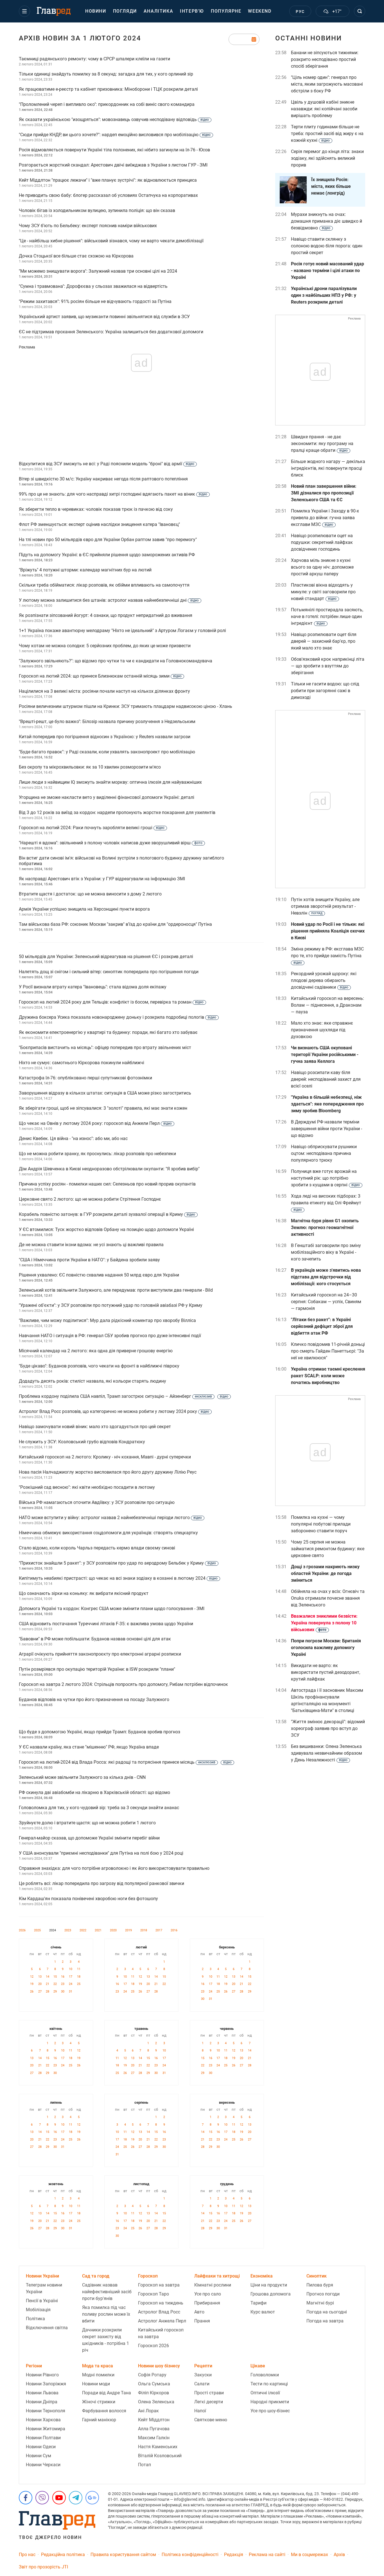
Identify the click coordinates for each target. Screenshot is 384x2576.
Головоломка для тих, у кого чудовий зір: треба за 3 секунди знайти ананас (99, 1808)
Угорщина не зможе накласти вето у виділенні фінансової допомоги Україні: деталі (107, 797)
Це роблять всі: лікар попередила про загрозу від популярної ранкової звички (101, 1883)
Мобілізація (38, 2310)
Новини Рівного (42, 2375)
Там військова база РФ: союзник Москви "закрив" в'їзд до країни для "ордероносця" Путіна (115, 924)
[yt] (59, 2498)
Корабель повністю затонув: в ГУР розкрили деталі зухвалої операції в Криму (107, 1214)
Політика (35, 2319)
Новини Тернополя (46, 2411)
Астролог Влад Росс (159, 2312)
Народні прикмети (270, 2402)
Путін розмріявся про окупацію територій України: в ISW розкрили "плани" (97, 1669)
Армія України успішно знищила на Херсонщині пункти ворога (84, 909)
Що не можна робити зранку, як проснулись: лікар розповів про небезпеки (97, 1154)
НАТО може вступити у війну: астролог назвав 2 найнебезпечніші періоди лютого (110, 1518)
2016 (174, 1930)
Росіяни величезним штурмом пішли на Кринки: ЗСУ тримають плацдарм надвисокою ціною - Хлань (126, 706)
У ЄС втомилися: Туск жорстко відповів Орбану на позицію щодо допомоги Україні (106, 1229)
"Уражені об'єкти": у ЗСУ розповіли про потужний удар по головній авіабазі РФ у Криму (111, 1305)
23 (63, 1984)
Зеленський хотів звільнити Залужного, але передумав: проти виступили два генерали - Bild (116, 1290)
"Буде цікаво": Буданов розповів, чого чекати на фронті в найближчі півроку (99, 1366)
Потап (144, 2465)
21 (48, 1984)
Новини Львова (42, 2393)
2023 (68, 1930)
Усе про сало (208, 2294)
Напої (200, 2411)
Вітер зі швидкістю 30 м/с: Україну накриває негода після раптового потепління (103, 479)
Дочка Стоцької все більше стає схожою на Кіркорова (76, 256)
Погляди (125, 11)
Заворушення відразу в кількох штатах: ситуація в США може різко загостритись (105, 1093)
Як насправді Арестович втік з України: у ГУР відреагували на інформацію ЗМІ (102, 879)
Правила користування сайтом (123, 2555)
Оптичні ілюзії (265, 2393)
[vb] (42, 2498)
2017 (159, 1930)
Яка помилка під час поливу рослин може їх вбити (106, 2314)
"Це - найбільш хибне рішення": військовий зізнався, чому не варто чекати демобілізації (111, 241)
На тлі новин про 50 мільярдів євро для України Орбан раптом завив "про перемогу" (108, 540)
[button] (24, 11)
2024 (53, 1930)
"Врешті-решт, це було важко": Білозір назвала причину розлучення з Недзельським (107, 721)
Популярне (226, 11)
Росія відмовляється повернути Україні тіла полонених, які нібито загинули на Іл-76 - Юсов (114, 150)
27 (40, 1992)
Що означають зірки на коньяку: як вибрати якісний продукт (84, 1593)
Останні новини (309, 38)
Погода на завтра (325, 2321)
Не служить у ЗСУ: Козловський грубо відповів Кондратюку (82, 1442)
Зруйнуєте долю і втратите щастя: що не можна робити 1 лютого (87, 1823)
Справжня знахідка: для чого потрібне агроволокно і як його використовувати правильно (114, 1868)
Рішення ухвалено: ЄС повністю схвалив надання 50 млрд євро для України (99, 1275)
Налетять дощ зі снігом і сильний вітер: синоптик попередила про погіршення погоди (109, 972)
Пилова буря (320, 2285)
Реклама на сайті (267, 2555)
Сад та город (96, 2276)
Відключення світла (47, 2328)
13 (40, 1977)
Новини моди (96, 2384)
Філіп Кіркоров (153, 2393)
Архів (339, 2555)
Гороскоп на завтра (159, 2285)
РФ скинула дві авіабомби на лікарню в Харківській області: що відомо (94, 1792)
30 (63, 1992)
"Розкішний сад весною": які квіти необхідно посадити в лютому (87, 1487)
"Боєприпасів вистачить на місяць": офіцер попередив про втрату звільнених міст (105, 1048)
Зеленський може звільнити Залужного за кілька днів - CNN (82, 1777)
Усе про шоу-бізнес (270, 2411)
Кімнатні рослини (213, 2285)
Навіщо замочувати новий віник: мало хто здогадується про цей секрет (95, 1427)
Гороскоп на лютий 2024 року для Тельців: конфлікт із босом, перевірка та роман (111, 1002)
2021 (98, 1930)
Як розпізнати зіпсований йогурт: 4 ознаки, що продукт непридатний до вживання (106, 615)
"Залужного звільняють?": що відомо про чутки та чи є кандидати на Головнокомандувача (116, 661)
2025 (37, 1930)
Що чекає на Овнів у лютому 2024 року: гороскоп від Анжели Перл (95, 1123)
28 (48, 1992)
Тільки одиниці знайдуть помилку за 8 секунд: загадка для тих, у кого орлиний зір (106, 74)
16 (63, 1977)
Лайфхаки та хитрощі (217, 2276)
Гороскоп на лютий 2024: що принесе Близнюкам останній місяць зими (100, 676)
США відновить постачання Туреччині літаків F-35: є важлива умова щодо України (106, 1624)
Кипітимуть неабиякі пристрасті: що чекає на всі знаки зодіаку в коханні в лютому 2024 (118, 1578)
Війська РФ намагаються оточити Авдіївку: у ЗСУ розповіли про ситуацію (97, 1502)
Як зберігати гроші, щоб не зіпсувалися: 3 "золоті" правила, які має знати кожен (103, 1108)
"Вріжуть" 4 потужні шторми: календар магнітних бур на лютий (85, 570)
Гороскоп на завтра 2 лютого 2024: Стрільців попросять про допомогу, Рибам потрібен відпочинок (123, 1684)
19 (32, 1984)
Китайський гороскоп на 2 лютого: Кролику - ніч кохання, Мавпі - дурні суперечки (105, 1457)
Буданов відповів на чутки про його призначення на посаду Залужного (94, 1700)
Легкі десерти (209, 2402)
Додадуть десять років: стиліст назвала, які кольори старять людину (92, 1381)
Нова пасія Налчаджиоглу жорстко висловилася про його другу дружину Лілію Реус (108, 1472)
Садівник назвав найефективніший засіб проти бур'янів (107, 2292)
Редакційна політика (63, 2555)
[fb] (26, 2498)
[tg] (76, 2498)
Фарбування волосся (104, 2411)
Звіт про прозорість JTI (43, 2567)
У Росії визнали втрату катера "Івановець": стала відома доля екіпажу (93, 987)
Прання (202, 2321)
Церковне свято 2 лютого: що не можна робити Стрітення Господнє (90, 1199)
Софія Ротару (152, 2375)
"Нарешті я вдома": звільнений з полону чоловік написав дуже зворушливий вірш (111, 843)
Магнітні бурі (320, 2303)
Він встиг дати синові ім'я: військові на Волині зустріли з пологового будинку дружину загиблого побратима (121, 861)
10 (71, 1969)
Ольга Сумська (154, 2384)
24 (71, 1984)
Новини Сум (39, 2456)
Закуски (203, 2375)
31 (71, 1992)
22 (55, 1984)
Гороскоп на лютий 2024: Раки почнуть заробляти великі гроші (92, 828)
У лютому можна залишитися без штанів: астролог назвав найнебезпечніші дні (109, 600)
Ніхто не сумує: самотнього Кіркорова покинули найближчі (82, 1063)
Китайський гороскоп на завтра (161, 2333)
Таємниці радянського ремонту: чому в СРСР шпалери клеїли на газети (94, 59)
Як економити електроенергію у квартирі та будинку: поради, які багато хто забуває (108, 1032)
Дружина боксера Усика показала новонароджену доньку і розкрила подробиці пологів (118, 1017)
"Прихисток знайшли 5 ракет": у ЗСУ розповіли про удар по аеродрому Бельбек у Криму (117, 1563)
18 (79, 1977)
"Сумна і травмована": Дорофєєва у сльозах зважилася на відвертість (93, 286)
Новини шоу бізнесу (159, 2366)
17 (71, 1977)
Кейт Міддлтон (154, 2420)
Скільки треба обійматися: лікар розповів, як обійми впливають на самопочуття (104, 585)
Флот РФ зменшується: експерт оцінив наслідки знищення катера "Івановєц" (99, 524)
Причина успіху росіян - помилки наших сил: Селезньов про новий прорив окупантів (107, 1184)
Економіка (262, 2276)
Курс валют (263, 2312)
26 (32, 1992)
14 (48, 1977)
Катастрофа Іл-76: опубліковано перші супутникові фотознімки (85, 1078)
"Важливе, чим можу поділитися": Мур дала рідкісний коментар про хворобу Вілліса (107, 1320)
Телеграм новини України (44, 2288)
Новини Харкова (43, 2420)
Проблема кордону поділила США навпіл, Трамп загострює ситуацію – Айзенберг (124, 1396)
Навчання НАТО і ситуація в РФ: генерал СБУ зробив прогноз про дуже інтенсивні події (110, 1336)
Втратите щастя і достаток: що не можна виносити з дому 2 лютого (90, 894)
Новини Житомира (46, 2429)
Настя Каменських (158, 2447)
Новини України (42, 2276)
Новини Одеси (41, 2447)
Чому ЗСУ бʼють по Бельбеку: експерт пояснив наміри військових (88, 226)
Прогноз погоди (323, 2294)
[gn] (92, 2498)
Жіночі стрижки (99, 2402)
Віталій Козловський (160, 2456)
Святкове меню (211, 2420)
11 (79, 1969)
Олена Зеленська (156, 2402)
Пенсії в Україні (42, 2301)
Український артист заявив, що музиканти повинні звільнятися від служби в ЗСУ (104, 317)
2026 (22, 1930)
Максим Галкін (154, 2438)
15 (55, 1977)
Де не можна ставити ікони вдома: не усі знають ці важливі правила (91, 1245)
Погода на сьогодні (327, 2312)
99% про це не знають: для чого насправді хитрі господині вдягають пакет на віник (113, 494)
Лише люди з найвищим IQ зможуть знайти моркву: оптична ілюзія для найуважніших (110, 782)
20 (40, 1984)
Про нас (27, 2555)
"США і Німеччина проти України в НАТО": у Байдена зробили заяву (89, 1260)
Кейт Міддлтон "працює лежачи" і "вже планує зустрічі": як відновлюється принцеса (108, 180)
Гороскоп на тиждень (161, 2303)
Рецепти (203, 2366)
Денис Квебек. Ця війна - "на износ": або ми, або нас (73, 1138)
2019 (128, 1930)
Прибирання (207, 2303)
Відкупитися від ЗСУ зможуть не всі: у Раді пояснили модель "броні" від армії (107, 464)
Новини (96, 11)
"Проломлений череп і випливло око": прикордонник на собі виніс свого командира (107, 104)
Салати (202, 2384)
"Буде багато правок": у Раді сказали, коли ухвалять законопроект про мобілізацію (107, 752)
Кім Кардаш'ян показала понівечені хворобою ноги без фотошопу (88, 1899)
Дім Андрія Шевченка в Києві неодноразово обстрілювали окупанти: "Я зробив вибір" (109, 1169)
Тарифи (258, 2303)
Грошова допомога (271, 2294)
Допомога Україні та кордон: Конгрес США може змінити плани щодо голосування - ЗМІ (112, 1609)
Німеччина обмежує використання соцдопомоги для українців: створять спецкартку (108, 1533)
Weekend (260, 11)
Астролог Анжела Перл (162, 2321)
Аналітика (158, 11)
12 (32, 1977)
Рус (300, 12)
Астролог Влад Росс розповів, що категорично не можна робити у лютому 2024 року (114, 1411)
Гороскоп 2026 (153, 2346)
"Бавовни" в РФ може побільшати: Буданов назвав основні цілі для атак (95, 1639)
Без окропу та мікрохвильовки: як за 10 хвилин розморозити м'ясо (90, 767)
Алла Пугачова (154, 2429)
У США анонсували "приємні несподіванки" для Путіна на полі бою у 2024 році (101, 1853)
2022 (83, 1930)
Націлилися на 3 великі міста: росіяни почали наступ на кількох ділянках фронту (104, 691)
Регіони (34, 2366)
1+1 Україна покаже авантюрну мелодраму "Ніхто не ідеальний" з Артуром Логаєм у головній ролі (122, 631)
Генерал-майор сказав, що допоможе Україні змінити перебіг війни (89, 1838)
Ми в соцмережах (310, 2555)
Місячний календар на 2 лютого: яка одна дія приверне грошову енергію (96, 1351)
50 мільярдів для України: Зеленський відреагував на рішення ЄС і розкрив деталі (106, 957)
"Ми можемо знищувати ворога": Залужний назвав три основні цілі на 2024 (98, 271)
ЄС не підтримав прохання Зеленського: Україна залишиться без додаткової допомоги (111, 332)
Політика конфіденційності (190, 2555)
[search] (360, 11)
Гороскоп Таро (153, 2294)
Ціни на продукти (269, 2285)
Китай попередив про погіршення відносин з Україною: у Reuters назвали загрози (105, 737)
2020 (113, 1930)
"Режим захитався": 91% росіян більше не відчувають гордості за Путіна (95, 301)
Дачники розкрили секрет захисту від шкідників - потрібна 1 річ (106, 2340)
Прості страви (209, 2393)
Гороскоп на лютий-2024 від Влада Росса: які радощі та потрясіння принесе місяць (125, 1762)
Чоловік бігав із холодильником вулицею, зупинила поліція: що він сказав (97, 210)
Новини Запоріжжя (46, 2384)
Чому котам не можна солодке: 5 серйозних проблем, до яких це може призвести (105, 646)
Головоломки (265, 2375)
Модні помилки (98, 2375)
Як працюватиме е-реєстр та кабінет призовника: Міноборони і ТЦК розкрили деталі (108, 89)
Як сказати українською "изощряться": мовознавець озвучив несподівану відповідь (114, 119)
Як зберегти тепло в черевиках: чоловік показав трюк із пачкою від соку (96, 509)
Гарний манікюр (99, 2420)
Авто (199, 2312)
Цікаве (258, 2366)
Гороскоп (148, 2276)
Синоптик (317, 2276)
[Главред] (54, 12)
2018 (144, 1930)
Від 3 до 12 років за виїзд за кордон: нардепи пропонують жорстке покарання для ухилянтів (117, 812)
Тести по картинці (269, 2384)
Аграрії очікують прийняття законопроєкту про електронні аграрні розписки (100, 1654)
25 (79, 1984)
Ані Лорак (148, 2411)
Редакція (234, 2555)
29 (55, 1992)
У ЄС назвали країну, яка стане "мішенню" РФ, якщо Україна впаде (89, 1747)
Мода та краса (98, 2366)
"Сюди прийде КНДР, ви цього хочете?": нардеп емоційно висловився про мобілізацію (115, 135)
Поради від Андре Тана (107, 2393)
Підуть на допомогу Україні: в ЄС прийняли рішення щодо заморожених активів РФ (107, 555)
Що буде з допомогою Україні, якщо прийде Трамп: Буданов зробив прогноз (100, 1732)
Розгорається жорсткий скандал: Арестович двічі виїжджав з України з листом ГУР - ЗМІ (113, 165)
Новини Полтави (43, 2438)
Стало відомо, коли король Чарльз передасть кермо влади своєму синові (97, 1548)
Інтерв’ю (192, 11)
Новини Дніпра (42, 2402)
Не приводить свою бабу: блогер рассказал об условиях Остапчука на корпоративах (108, 195)
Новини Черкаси (43, 2465)
